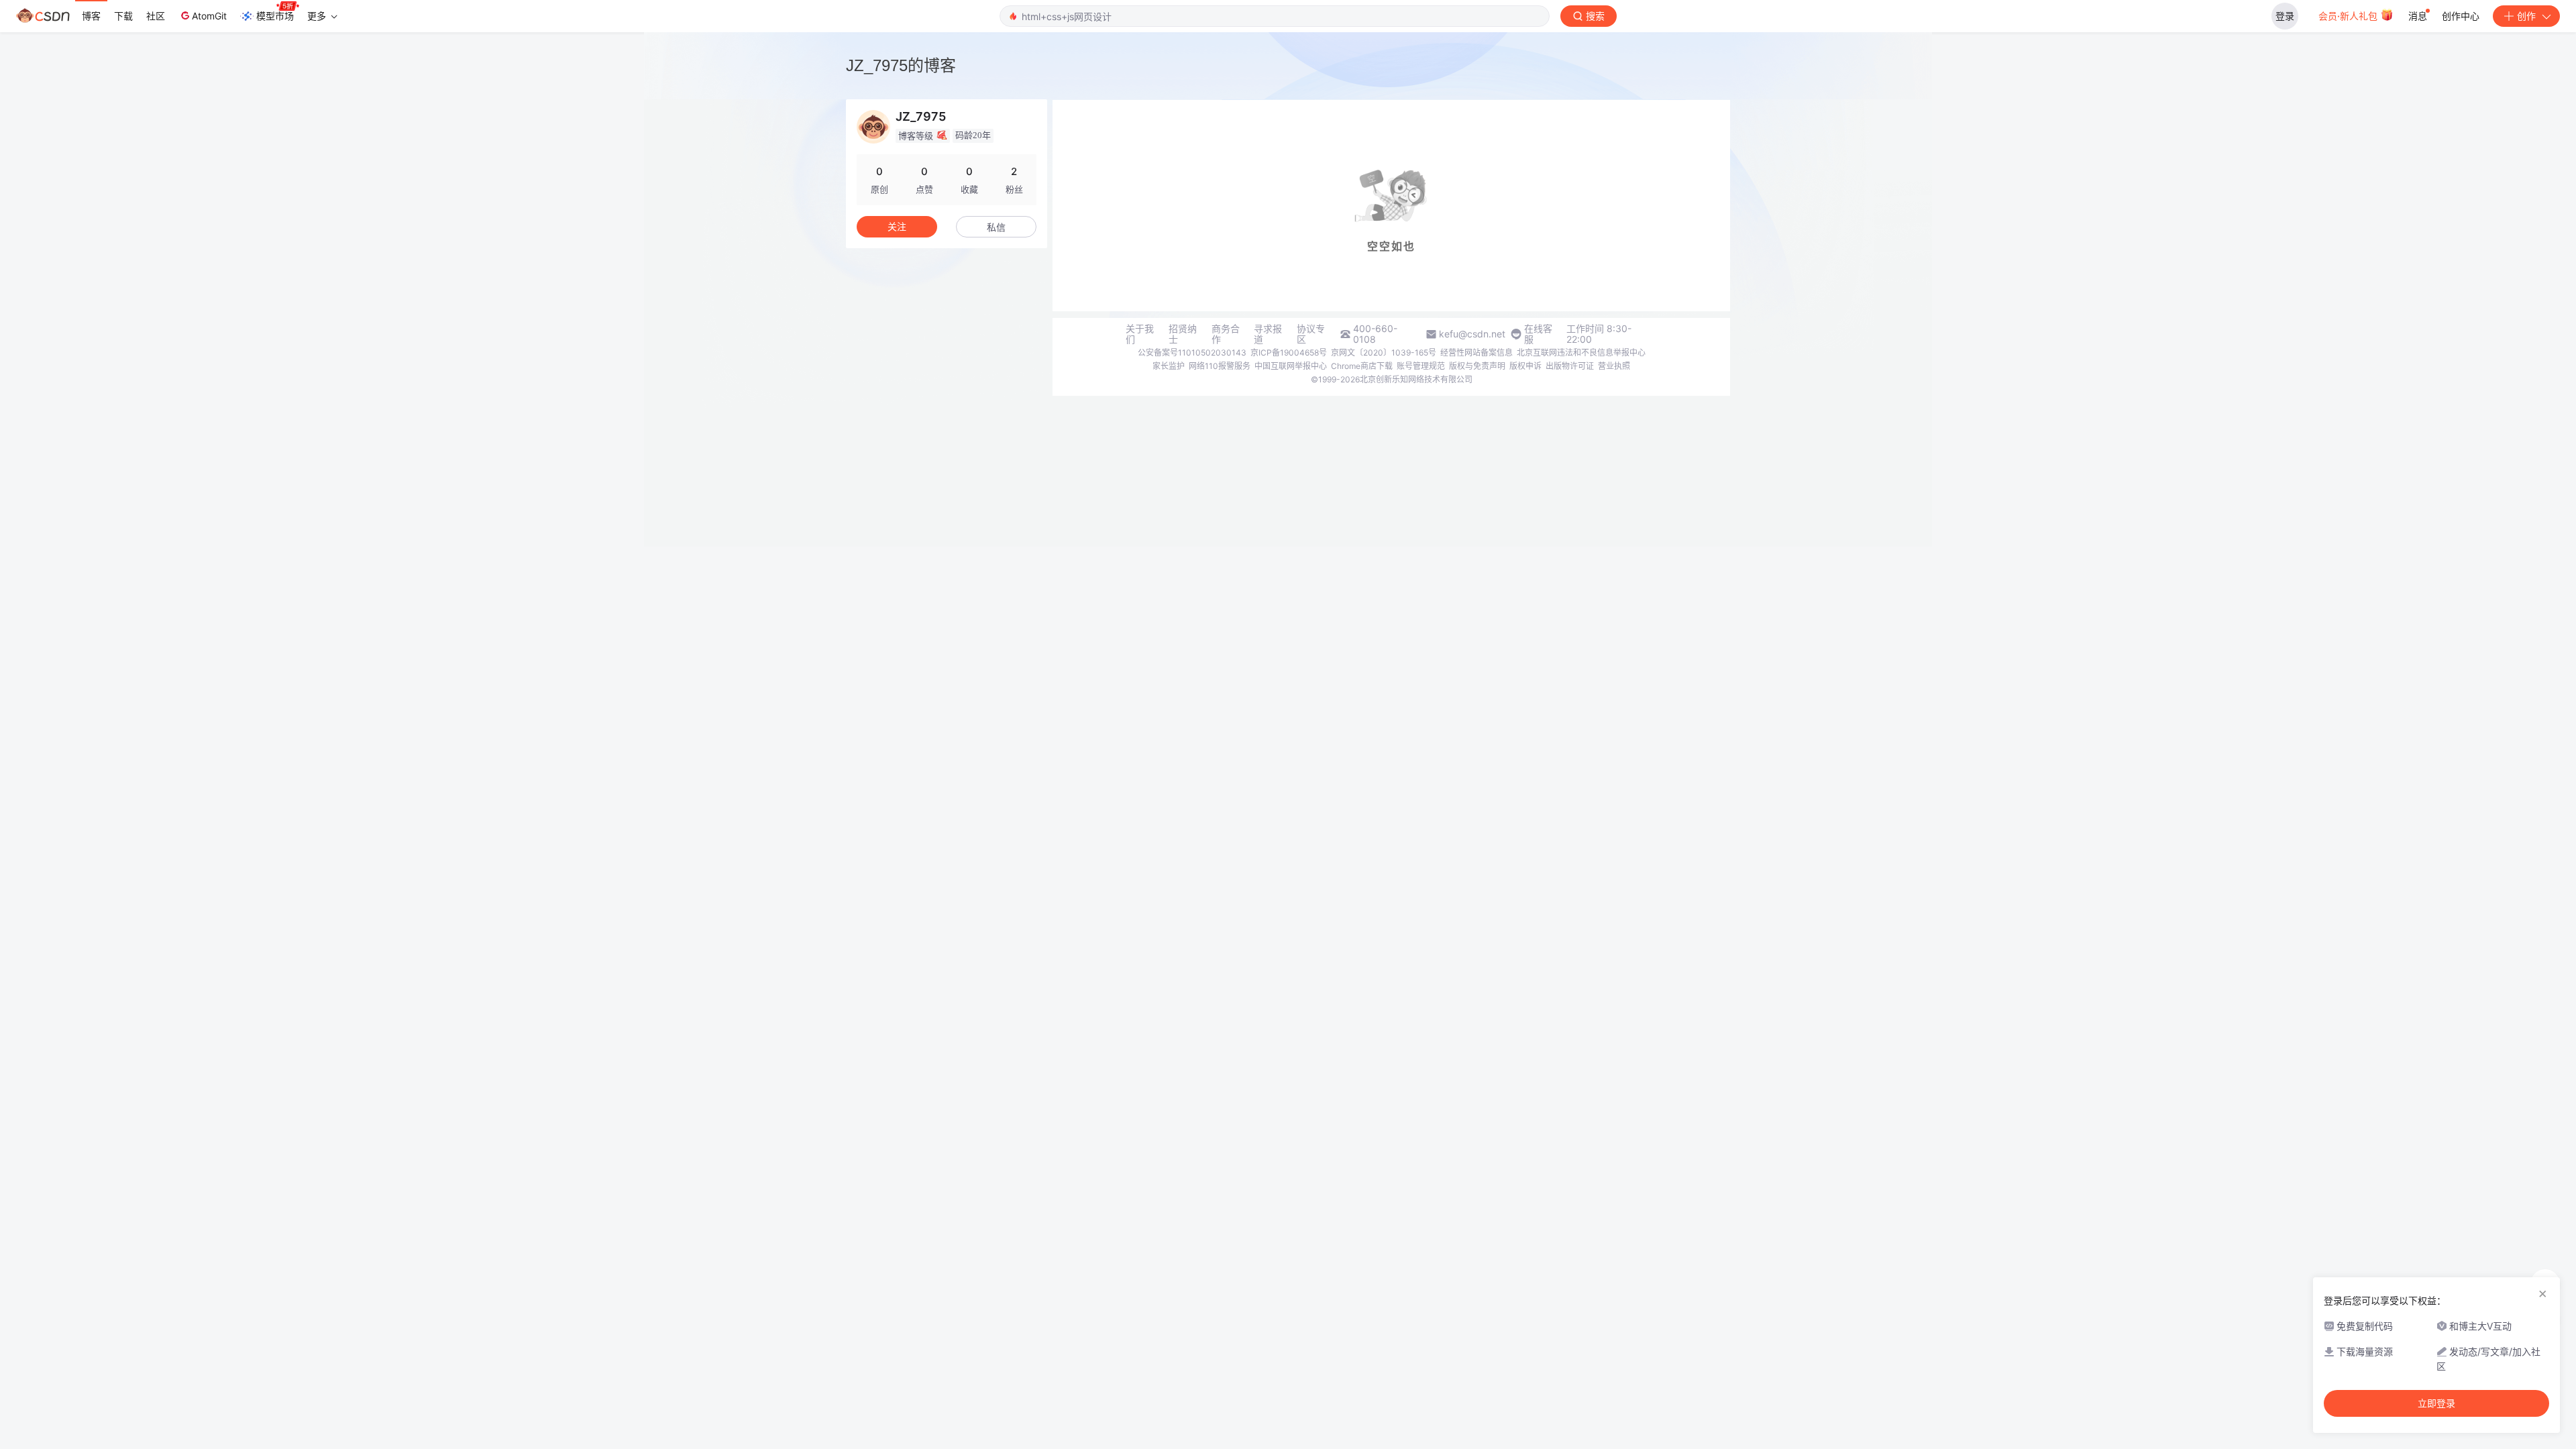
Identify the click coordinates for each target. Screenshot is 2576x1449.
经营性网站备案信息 (1477, 353)
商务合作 (1226, 334)
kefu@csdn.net (1472, 334)
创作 (2526, 16)
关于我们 (1140, 334)
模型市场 (275, 16)
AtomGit (209, 16)
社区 (156, 16)
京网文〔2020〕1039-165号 (1384, 353)
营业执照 (1614, 366)
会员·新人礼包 (2349, 16)
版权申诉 (1525, 366)
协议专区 (1311, 334)
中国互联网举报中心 (1291, 366)
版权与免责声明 (1477, 366)
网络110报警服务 (1220, 366)
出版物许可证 (1570, 366)
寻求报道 (1268, 334)
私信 (996, 227)
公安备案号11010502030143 (1192, 353)
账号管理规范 (1421, 366)
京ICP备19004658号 (1289, 353)
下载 (123, 16)
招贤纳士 (1183, 334)
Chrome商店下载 (1362, 366)
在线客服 (1538, 334)
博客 (91, 16)
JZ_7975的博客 (901, 65)
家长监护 (1169, 366)
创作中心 (2461, 16)
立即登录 (2436, 1403)
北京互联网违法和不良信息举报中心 (1581, 353)
